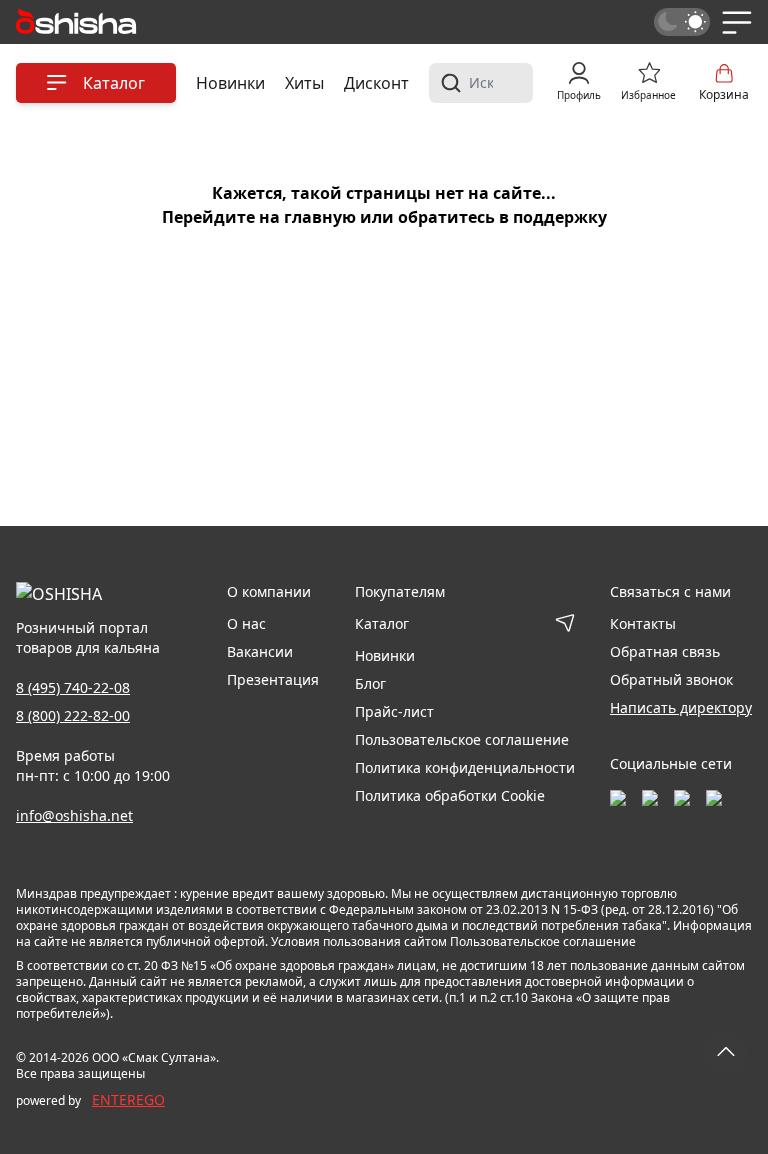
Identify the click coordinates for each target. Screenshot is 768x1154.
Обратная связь (665, 651)
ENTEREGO (128, 1099)
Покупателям (400, 591)
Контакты (643, 623)
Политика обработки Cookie (450, 795)
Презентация (273, 679)
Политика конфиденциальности (465, 767)
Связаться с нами (670, 591)
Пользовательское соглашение (462, 739)
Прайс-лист (394, 711)
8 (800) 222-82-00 (73, 715)
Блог (370, 683)
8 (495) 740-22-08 (73, 687)
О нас (246, 623)
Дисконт (376, 83)
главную (320, 217)
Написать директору (681, 707)
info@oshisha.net (74, 815)
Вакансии (260, 651)
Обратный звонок (671, 679)
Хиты (304, 83)
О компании (269, 591)
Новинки (230, 83)
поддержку (560, 217)
